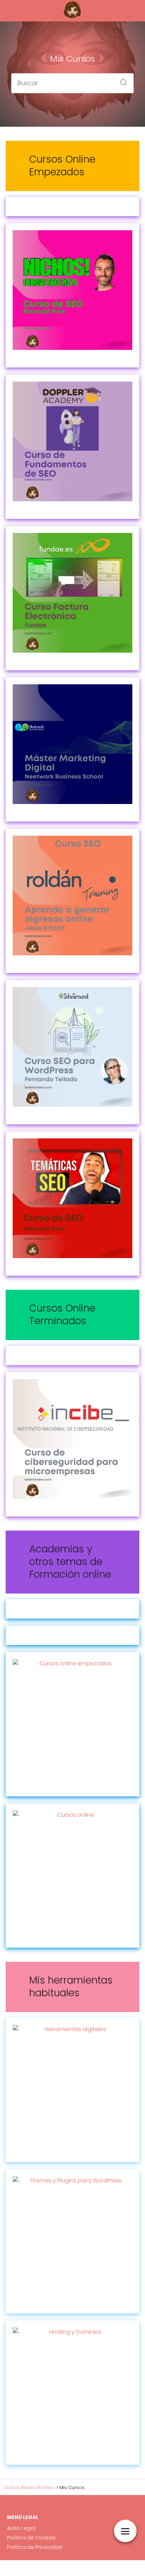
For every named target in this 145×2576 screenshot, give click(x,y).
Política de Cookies (31, 2538)
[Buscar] (121, 80)
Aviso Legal (21, 2528)
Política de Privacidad (34, 2547)
